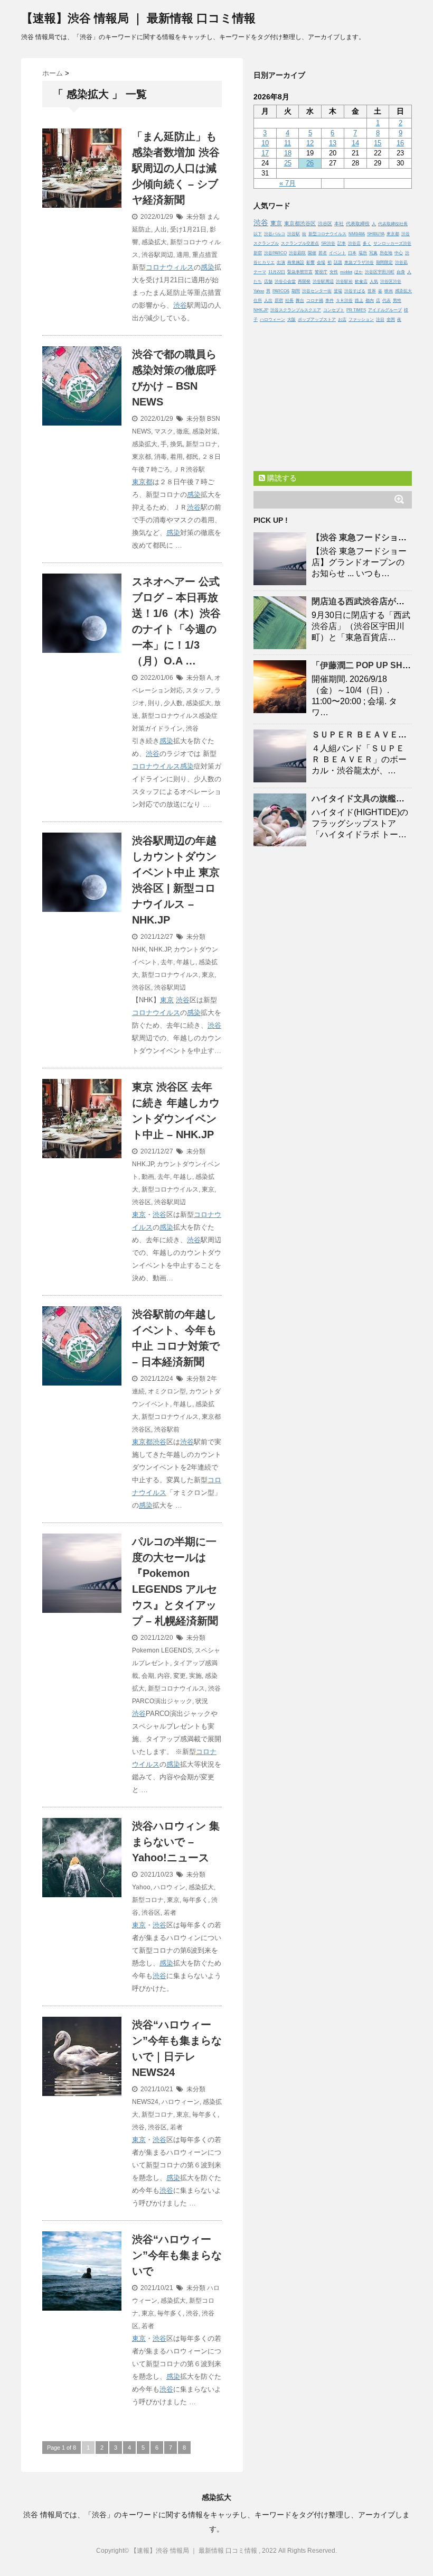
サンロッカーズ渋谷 (392, 243)
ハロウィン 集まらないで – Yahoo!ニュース (176, 1842)
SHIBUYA (376, 234)
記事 (342, 243)
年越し (186, 962)
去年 (167, 962)
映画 (389, 291)
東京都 (142, 457)
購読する (281, 478)
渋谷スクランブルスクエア (296, 310)
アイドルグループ (385, 310)
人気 (374, 281)
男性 (397, 301)
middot (346, 272)
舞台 (300, 301)
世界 (372, 291)
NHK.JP (160, 949)
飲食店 (361, 281)
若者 (170, 1913)
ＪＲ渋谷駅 (189, 469)
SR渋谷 (328, 243)
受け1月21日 (188, 229)
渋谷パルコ (275, 234)
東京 (208, 975)
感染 (208, 267)
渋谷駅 (294, 234)
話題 (338, 262)
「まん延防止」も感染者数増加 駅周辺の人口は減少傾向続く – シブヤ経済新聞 (176, 168)
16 (400, 143)
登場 (338, 291)
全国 (391, 320)
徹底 (183, 431)
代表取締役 (358, 224)
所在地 (386, 253)
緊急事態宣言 (300, 272)
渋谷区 (142, 987)
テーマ (260, 272)
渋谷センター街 (317, 291)
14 (355, 143)
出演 (281, 262)
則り (154, 703)
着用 (176, 457)
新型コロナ (202, 444)
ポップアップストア (317, 320)
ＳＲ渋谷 (344, 301)
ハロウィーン (181, 2102)
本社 (339, 224)
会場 (321, 262)
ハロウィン (170, 1887)
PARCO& (281, 291)
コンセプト (334, 310)
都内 (370, 301)
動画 (148, 1177)
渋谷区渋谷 (391, 281)
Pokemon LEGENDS (162, 1650)
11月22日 (277, 272)
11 (288, 143)
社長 (289, 301)
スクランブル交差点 (300, 243)
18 (288, 153)
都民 (192, 457)
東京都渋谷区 (300, 223)
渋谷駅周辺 (157, 255)
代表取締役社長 (393, 224)
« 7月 (288, 183)
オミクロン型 (167, 1391)
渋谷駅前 (167, 1429)
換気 (176, 444)
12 (310, 143)
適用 (183, 255)
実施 (195, 1676)
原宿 (279, 301)
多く (367, 243)
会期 (148, 1676)
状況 (202, 1701)
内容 (164, 1676)
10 (265, 143)
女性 (334, 272)
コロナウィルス (170, 267)
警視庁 (321, 272)
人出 (161, 229)
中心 (399, 253)
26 (310, 163)
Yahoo (141, 1887)
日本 (352, 253)
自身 (401, 272)
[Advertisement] (333, 394)
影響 (310, 262)
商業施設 (296, 262)
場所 (363, 253)
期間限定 (384, 262)
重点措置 (205, 255)
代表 (387, 301)
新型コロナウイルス (170, 975)
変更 (180, 1676)
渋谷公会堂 (285, 281)
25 (288, 163)
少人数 (173, 703)
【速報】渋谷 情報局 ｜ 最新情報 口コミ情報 (138, 18)
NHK (139, 949)
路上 (359, 301)
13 (333, 143)
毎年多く (195, 1900)
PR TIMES (356, 310)
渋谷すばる (355, 291)
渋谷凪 (401, 262)
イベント (337, 253)
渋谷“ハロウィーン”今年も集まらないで (177, 2255)
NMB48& (357, 234)
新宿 (258, 253)
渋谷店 (354, 243)
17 (265, 153)
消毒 (161, 457)
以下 (258, 234)
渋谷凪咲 (297, 253)
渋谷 (180, 305)
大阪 (291, 320)
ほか (359, 272)
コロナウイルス (156, 766)
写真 (373, 253)
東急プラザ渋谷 (359, 262)
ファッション (361, 320)
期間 (296, 291)
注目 (380, 320)
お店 (342, 320)
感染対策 (205, 431)
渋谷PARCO (275, 253)
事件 (330, 301)
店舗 (268, 281)
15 (378, 143)
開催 (312, 253)
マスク (164, 431)
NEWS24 (145, 2102)
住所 (258, 301)
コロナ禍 (315, 301)
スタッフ (199, 690)
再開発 (304, 281)
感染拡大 (154, 242)
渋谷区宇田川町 (380, 272)
